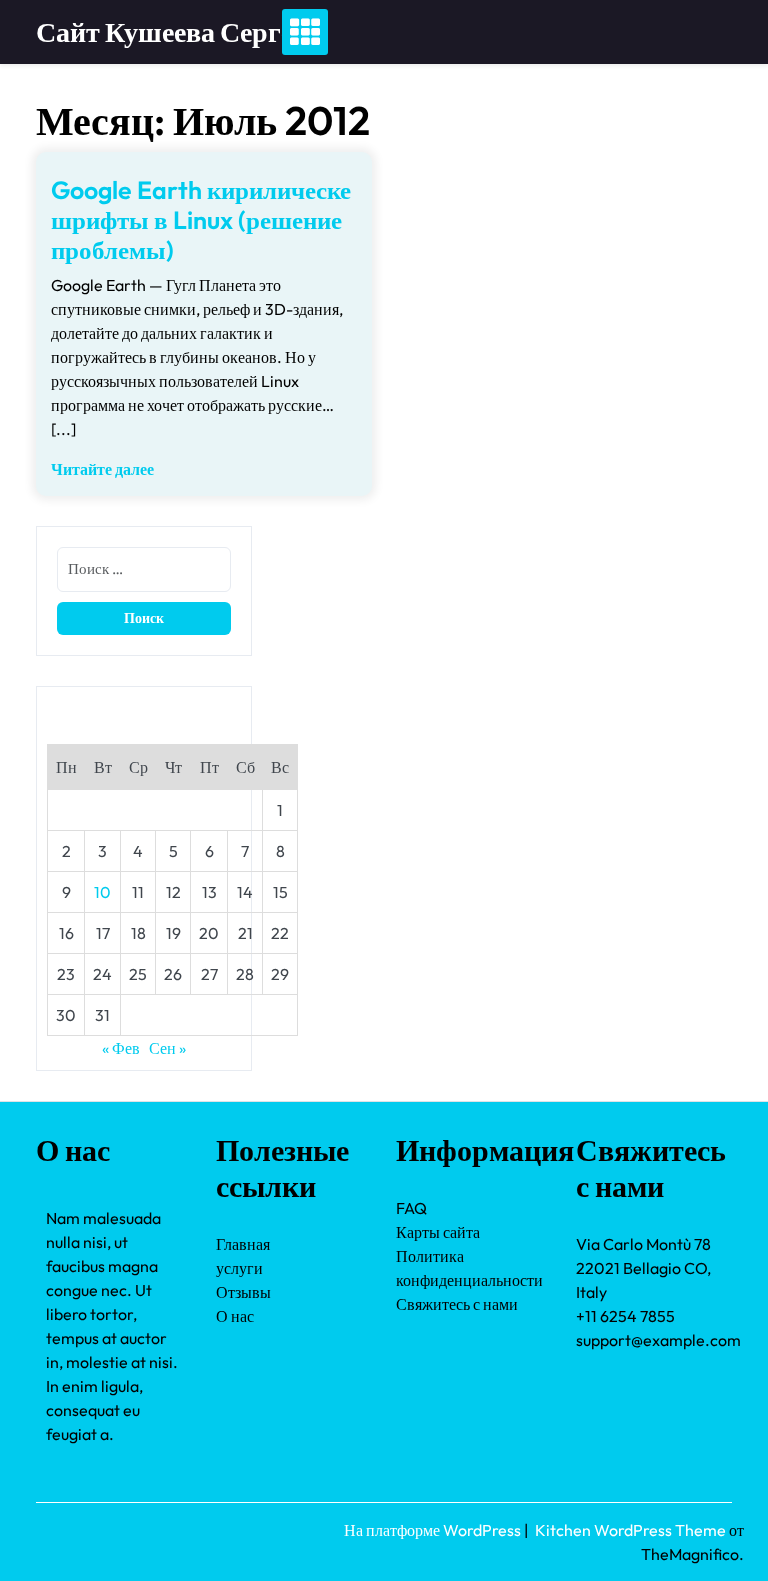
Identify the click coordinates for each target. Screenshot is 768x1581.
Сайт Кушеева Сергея (172, 31)
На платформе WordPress (434, 1530)
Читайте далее (102, 469)
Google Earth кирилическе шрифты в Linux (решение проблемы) (201, 220)
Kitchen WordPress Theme (632, 1530)
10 (102, 892)
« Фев (121, 1048)
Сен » (167, 1048)
